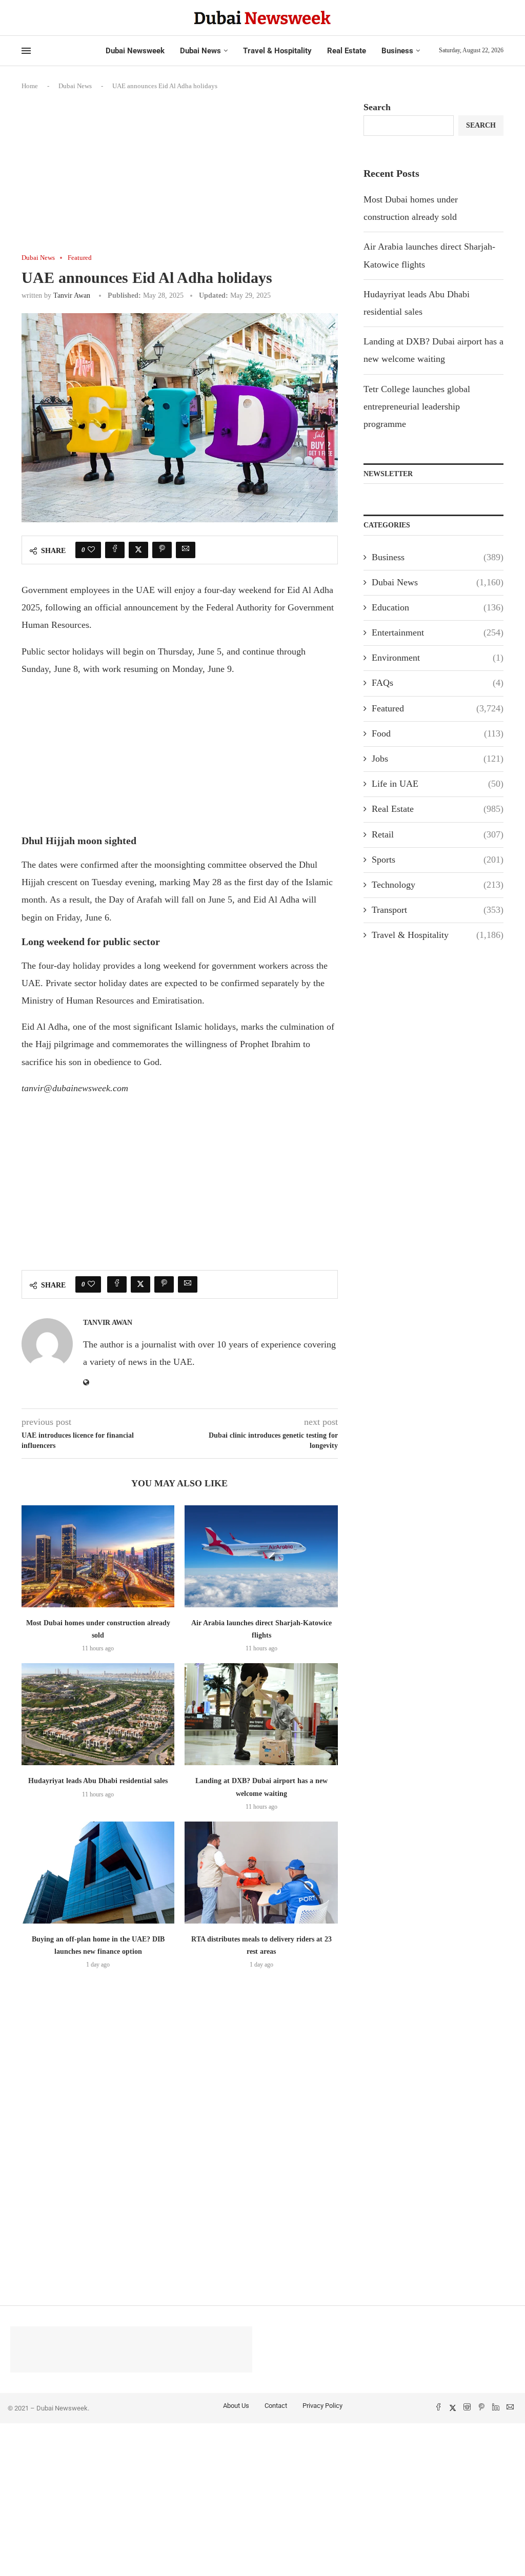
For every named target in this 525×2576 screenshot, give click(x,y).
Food (438, 733)
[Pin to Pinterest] (162, 550)
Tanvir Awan (72, 295)
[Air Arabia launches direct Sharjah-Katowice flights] (261, 1556)
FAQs (438, 683)
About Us (236, 2406)
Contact (276, 2406)
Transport (438, 910)
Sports (438, 860)
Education (438, 607)
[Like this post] (91, 550)
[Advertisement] (180, 178)
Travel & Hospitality (277, 51)
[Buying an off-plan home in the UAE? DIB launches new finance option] (98, 1873)
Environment (438, 658)
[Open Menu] (26, 51)
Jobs (438, 759)
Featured (438, 708)
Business (397, 51)
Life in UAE (438, 784)
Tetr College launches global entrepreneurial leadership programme (417, 406)
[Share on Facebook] (115, 550)
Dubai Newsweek (135, 51)
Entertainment (438, 632)
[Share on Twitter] (138, 550)
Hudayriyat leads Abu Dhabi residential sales (98, 1781)
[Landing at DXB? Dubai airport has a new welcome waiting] (261, 1714)
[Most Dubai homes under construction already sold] (98, 1556)
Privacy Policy (322, 2406)
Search (377, 107)
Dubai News (200, 51)
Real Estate (347, 51)
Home (30, 86)
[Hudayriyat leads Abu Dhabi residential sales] (98, 1714)
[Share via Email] (186, 550)
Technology (438, 885)
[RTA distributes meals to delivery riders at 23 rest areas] (261, 1873)
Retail (438, 834)
